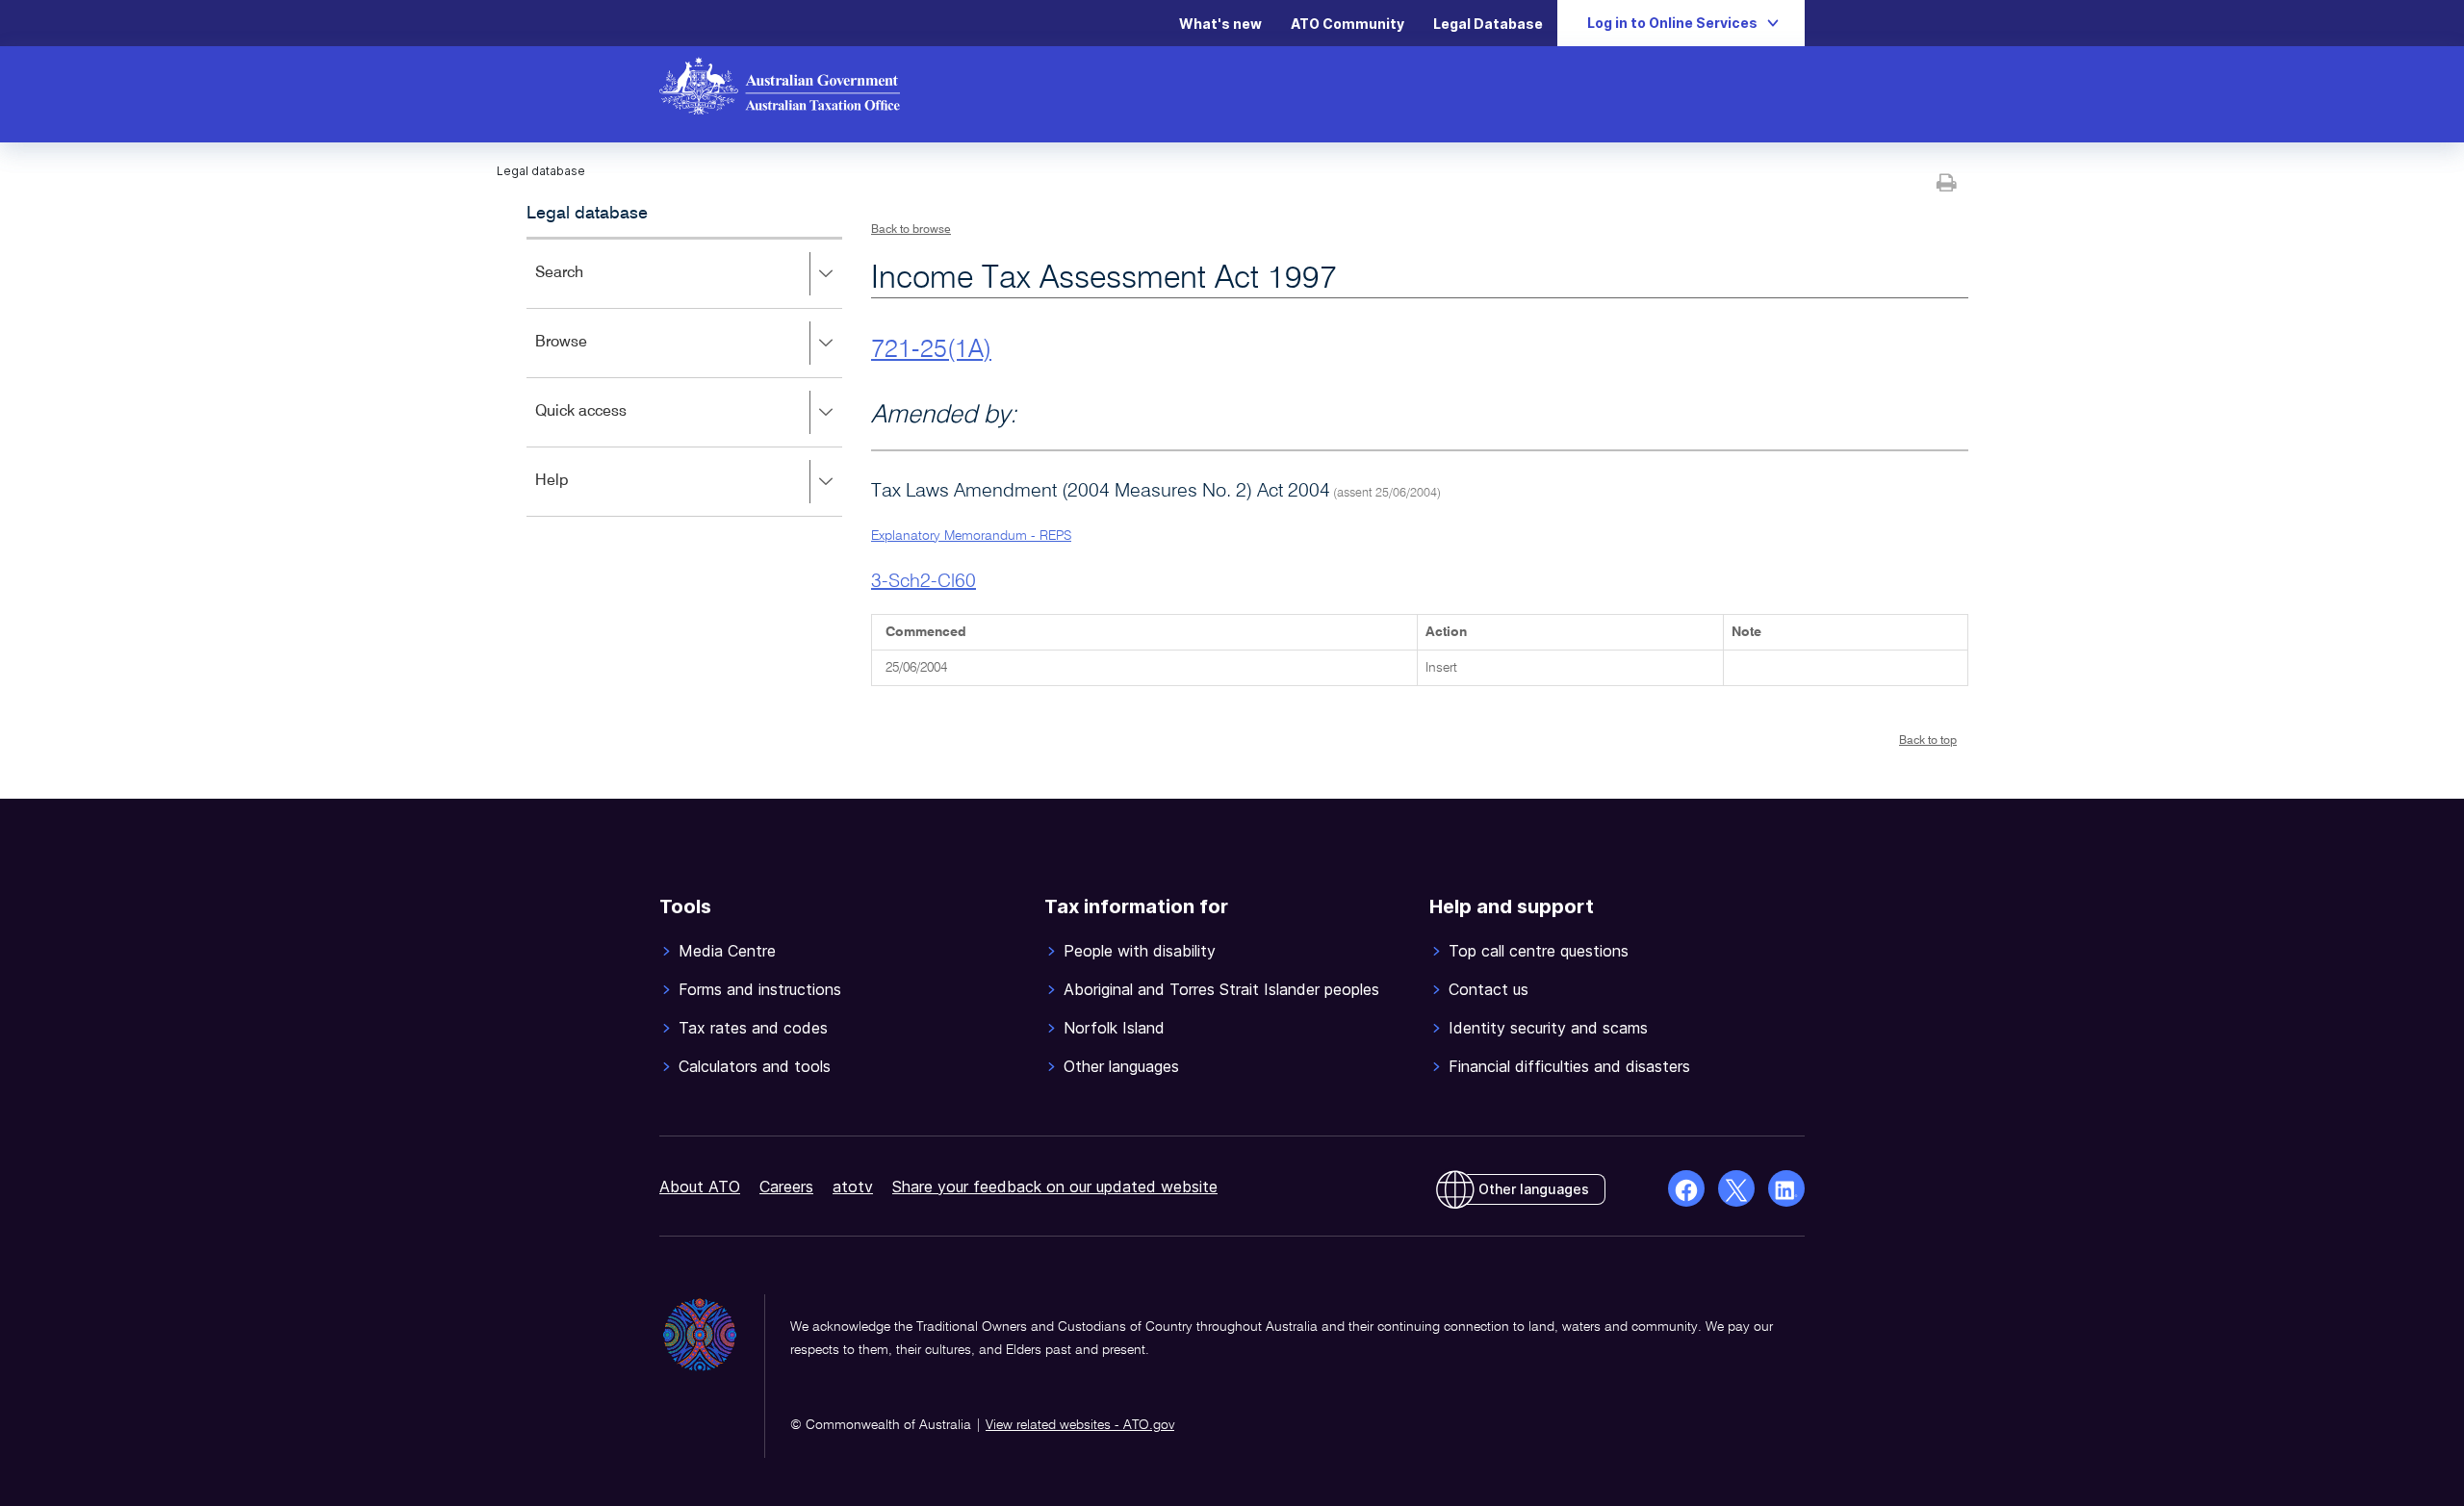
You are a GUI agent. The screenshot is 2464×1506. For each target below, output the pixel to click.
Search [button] (587, 286)
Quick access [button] (609, 425)
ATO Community (1347, 24)
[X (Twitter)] (1736, 1188)
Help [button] (580, 494)
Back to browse (911, 230)
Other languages (1534, 1189)
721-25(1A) (931, 350)
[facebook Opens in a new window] (1686, 1188)
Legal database (587, 214)
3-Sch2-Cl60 (924, 582)
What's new (1220, 24)
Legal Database (1488, 24)
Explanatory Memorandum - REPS (971, 536)
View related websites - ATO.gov (1080, 1425)
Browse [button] (589, 356)
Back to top (1928, 741)
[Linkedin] (1786, 1188)
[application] (684, 377)
